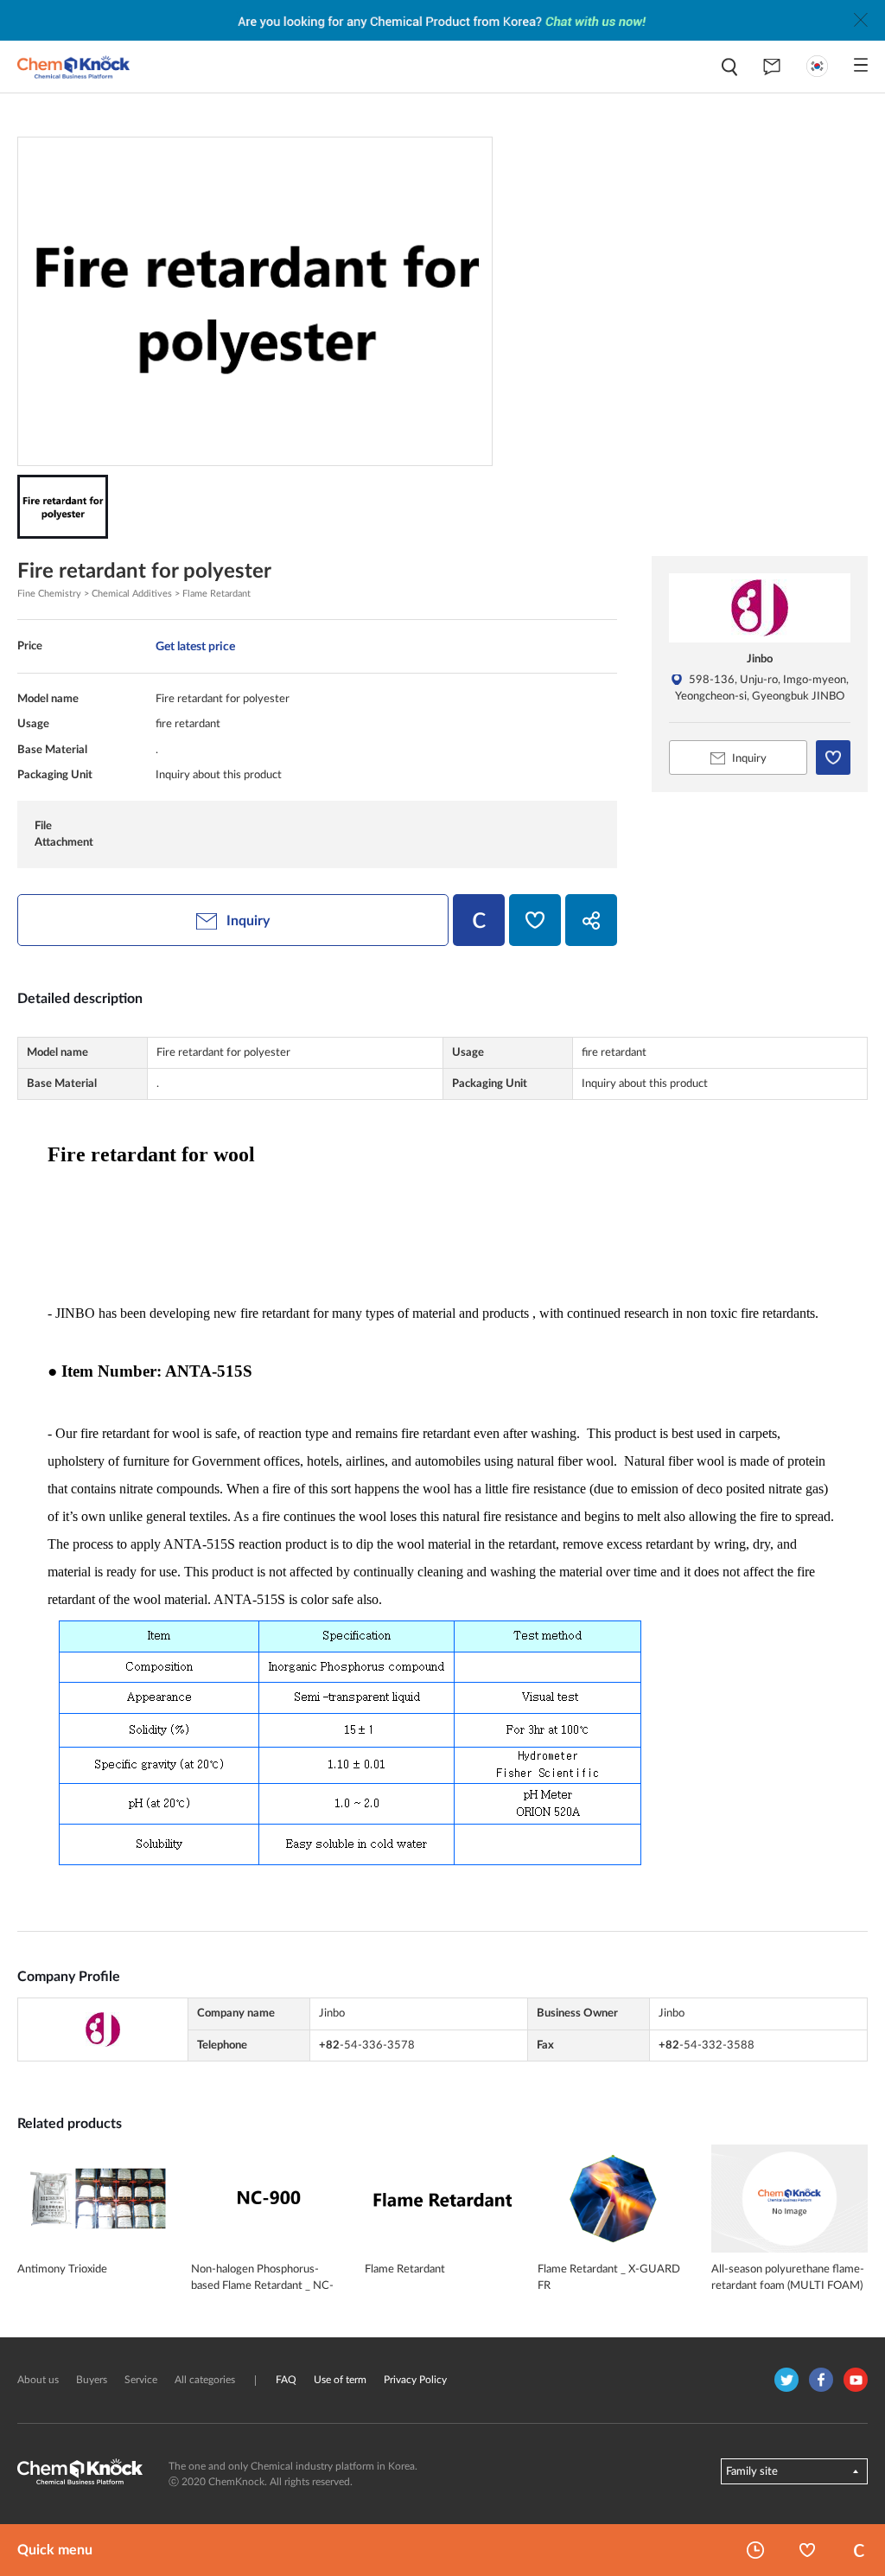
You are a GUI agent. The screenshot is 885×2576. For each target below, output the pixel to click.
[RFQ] (772, 67)
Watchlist (807, 2550)
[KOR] (817, 66)
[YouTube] (856, 2380)
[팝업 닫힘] (861, 20)
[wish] (535, 920)
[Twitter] (786, 2380)
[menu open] (861, 65)
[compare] (479, 920)
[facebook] (821, 2380)
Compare (859, 2550)
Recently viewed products (755, 2550)
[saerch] (729, 67)
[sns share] (591, 920)
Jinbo (760, 659)
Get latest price (195, 646)
